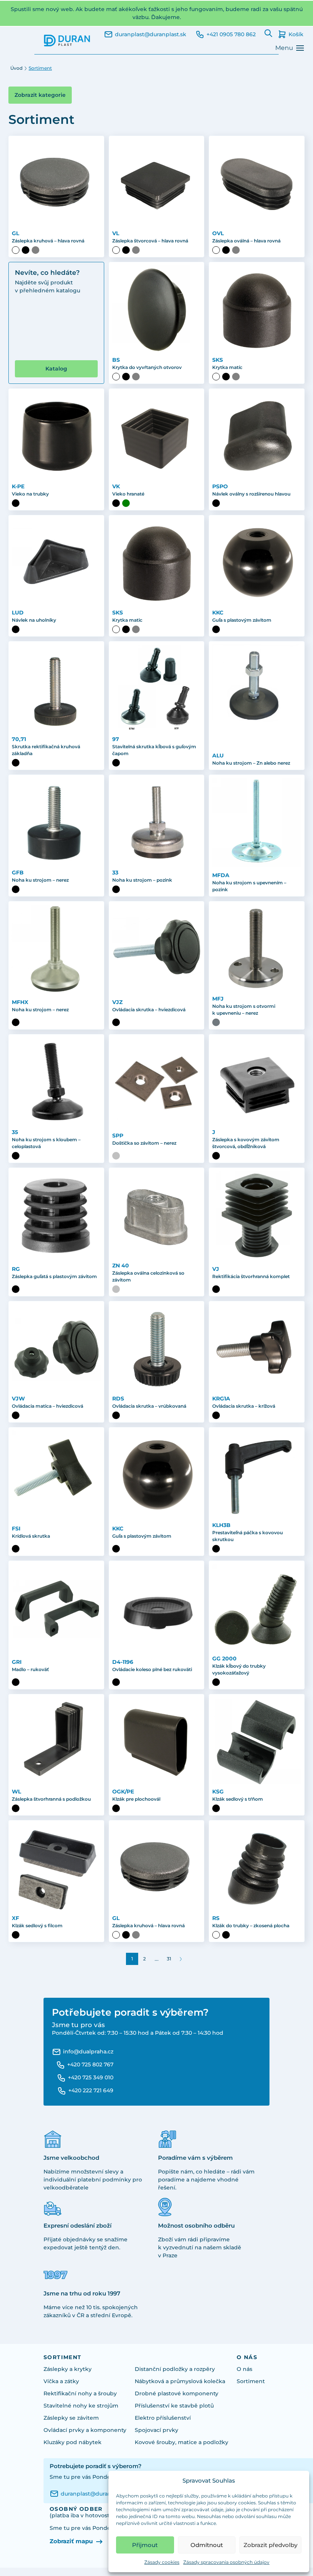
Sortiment (251, 2381)
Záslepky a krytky (68, 2369)
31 (169, 1959)
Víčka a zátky (61, 2381)
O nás (244, 2369)
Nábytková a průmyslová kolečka (180, 2381)
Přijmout (145, 2545)
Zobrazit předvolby (270, 2545)
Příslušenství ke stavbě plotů (174, 2406)
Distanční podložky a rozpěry (175, 2369)
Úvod (16, 68)
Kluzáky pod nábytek (73, 2442)
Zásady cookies (162, 2562)
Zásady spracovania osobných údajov (226, 2562)
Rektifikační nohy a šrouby (80, 2393)
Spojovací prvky (156, 2430)
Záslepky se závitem (71, 2418)
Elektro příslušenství (163, 2418)
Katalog (56, 369)
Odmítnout (207, 2545)
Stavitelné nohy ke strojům (81, 2406)
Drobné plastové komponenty (177, 2393)
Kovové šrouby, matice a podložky (182, 2442)
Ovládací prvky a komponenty (85, 2430)
